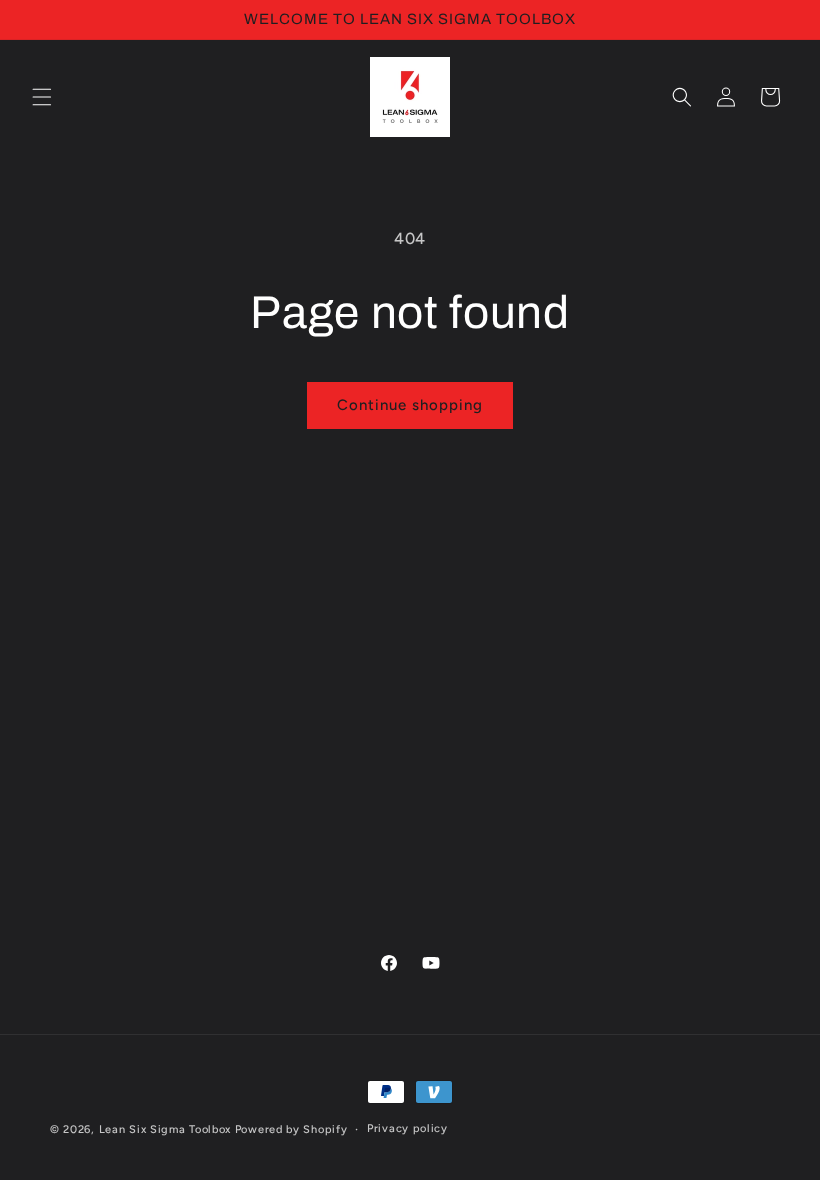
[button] (42, 97)
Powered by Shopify (291, 1129)
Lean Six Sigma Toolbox (165, 1129)
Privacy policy (407, 1128)
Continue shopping (410, 405)
